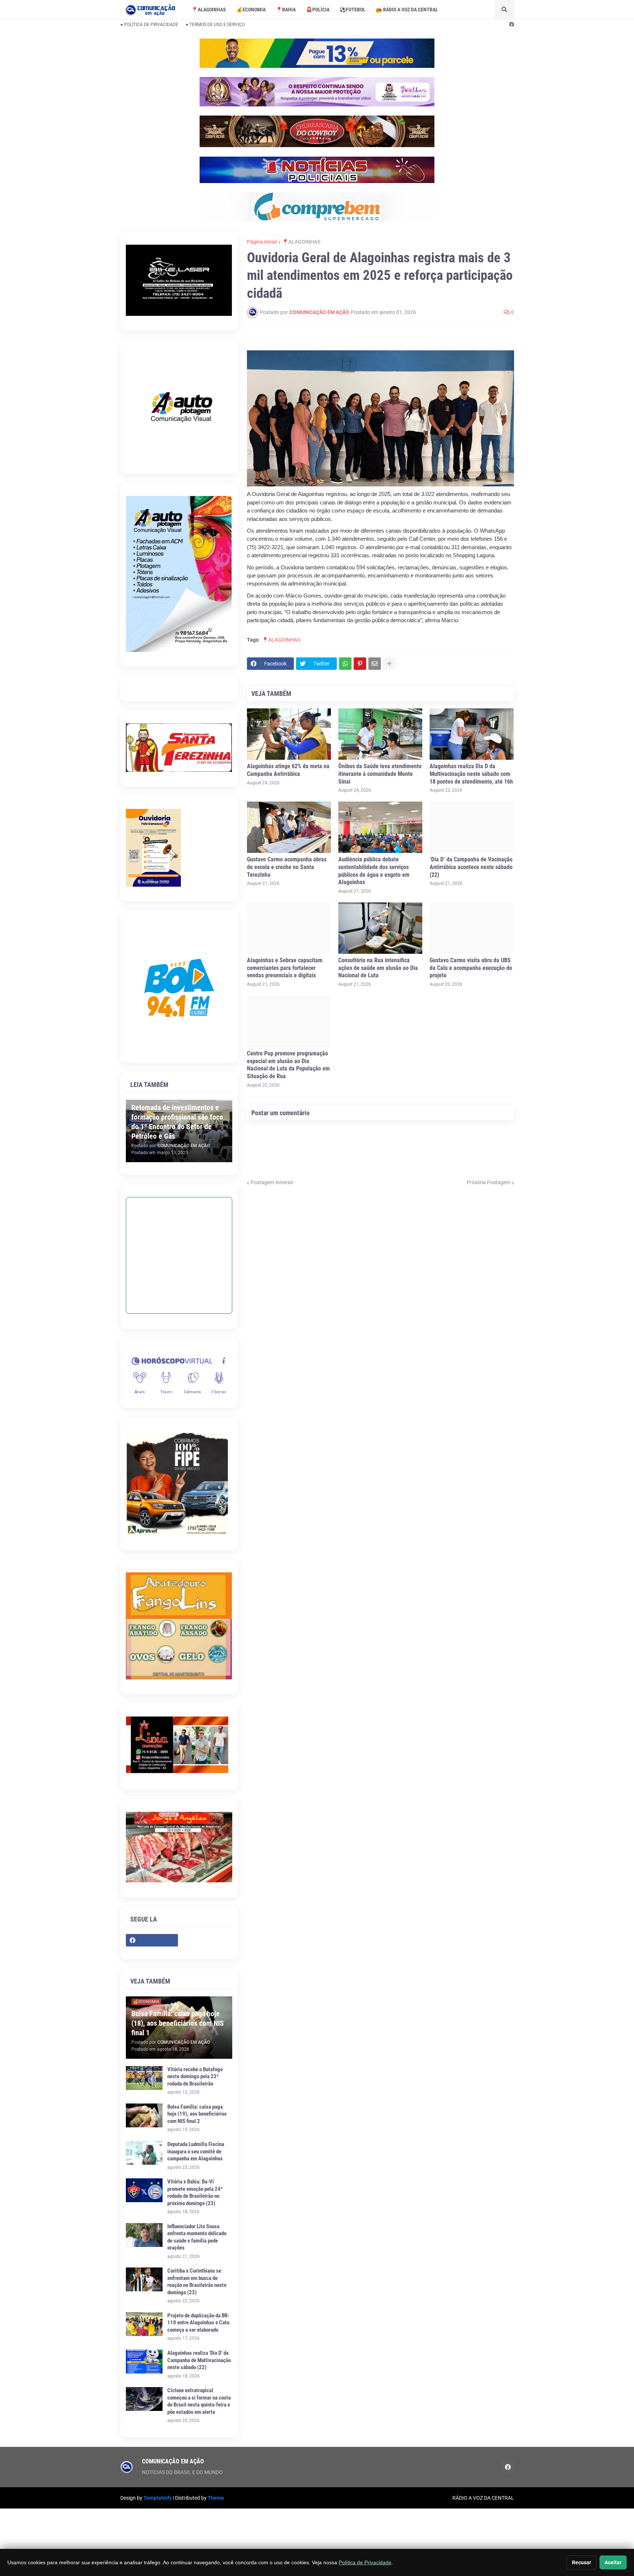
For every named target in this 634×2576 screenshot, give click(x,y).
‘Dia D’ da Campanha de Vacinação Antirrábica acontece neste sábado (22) (471, 867)
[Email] (375, 664)
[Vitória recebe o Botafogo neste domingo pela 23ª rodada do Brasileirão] (144, 2078)
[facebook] (512, 25)
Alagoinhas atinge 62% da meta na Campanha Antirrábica (288, 770)
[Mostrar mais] (389, 664)
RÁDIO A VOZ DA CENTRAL (483, 2498)
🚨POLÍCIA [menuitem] (318, 10)
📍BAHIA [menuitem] (286, 10)
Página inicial (262, 242)
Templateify (158, 2498)
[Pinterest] (360, 664)
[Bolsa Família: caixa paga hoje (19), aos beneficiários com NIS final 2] (144, 2115)
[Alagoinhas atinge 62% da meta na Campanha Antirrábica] (289, 734)
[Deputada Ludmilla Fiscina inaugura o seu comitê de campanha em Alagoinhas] (144, 2153)
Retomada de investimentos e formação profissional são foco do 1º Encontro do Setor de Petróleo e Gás (177, 1122)
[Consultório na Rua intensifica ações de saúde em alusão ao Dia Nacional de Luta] (380, 928)
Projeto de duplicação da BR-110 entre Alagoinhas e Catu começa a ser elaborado (198, 2323)
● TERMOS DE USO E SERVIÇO (215, 25)
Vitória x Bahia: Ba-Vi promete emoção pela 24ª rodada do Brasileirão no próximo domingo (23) (195, 2192)
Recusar (582, 2562)
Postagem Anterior (272, 1182)
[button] (504, 10)
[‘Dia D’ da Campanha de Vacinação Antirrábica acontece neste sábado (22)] (472, 827)
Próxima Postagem (489, 1182)
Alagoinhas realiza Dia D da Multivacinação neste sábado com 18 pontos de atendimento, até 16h (471, 774)
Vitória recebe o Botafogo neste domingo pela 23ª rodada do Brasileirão (195, 2077)
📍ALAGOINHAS (301, 242)
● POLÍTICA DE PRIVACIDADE (149, 25)
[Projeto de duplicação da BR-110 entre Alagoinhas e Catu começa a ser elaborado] (144, 2324)
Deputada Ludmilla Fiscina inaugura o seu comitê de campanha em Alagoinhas (196, 2151)
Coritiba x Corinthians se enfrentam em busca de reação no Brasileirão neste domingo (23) (197, 2282)
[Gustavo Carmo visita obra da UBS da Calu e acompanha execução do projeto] (472, 928)
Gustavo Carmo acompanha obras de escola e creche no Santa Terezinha (287, 867)
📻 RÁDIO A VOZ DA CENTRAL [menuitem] (407, 10)
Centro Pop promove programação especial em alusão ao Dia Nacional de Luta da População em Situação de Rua (288, 1065)
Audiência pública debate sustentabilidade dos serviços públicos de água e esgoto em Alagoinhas (374, 871)
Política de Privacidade (365, 2562)
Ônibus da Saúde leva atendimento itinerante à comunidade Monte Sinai (380, 774)
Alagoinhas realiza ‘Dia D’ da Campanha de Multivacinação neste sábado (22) (199, 2360)
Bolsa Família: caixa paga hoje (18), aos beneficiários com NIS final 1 (178, 2023)
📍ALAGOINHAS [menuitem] (209, 10)
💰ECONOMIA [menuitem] (251, 10)
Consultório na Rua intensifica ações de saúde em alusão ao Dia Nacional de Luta (378, 968)
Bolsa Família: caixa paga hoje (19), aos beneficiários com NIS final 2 (197, 2114)
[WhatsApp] (345, 664)
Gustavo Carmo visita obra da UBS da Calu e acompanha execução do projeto (471, 968)
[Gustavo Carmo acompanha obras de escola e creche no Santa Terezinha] (289, 827)
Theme (216, 2498)
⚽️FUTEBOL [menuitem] (353, 10)
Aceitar (613, 2562)
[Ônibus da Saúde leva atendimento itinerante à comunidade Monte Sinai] (380, 734)
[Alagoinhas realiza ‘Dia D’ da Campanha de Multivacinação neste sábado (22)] (144, 2362)
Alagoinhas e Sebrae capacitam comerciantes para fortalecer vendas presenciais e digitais (285, 968)
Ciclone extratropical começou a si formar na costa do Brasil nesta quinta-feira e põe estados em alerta (199, 2401)
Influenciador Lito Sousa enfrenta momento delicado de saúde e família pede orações (197, 2237)
